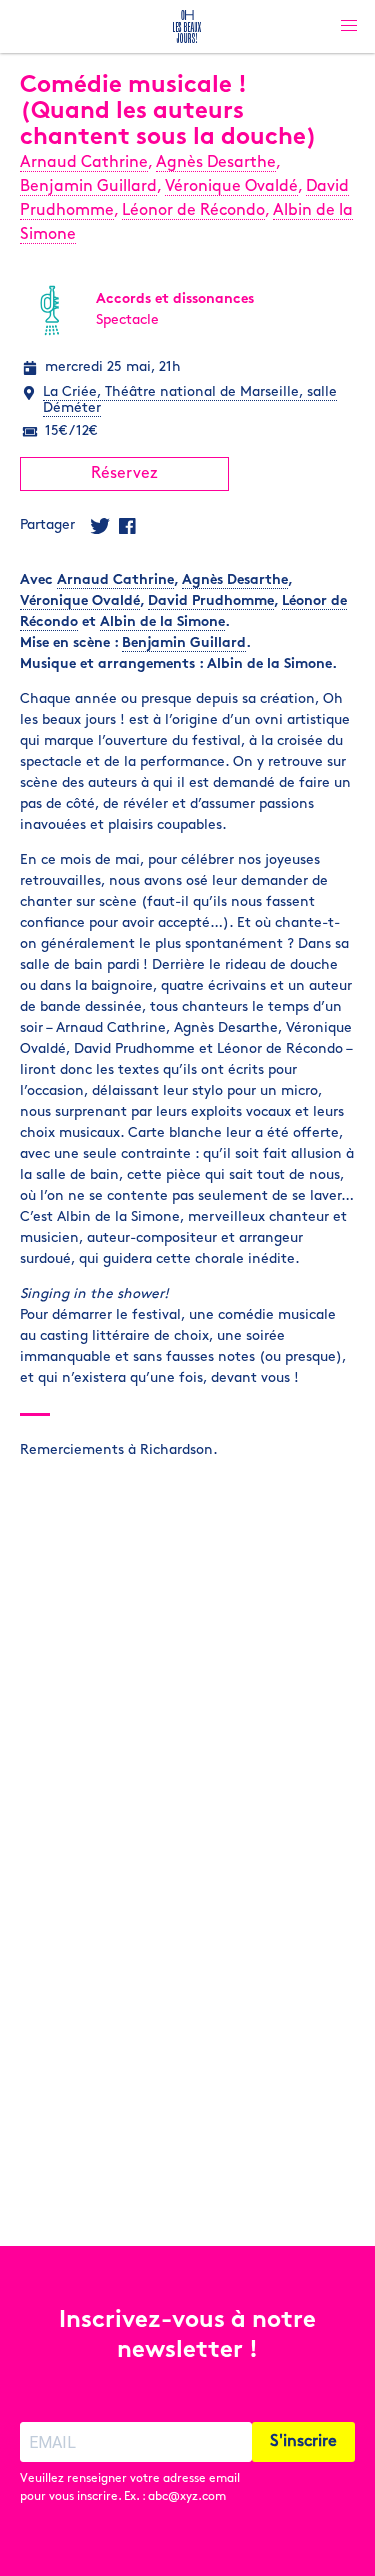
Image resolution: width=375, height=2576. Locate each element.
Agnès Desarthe (216, 163)
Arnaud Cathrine (84, 163)
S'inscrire (303, 2442)
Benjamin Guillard (88, 187)
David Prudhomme (211, 601)
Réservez (124, 474)
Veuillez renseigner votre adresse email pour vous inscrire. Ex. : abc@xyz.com (130, 2488)
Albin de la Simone (162, 622)
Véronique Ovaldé (231, 187)
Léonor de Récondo (193, 211)
